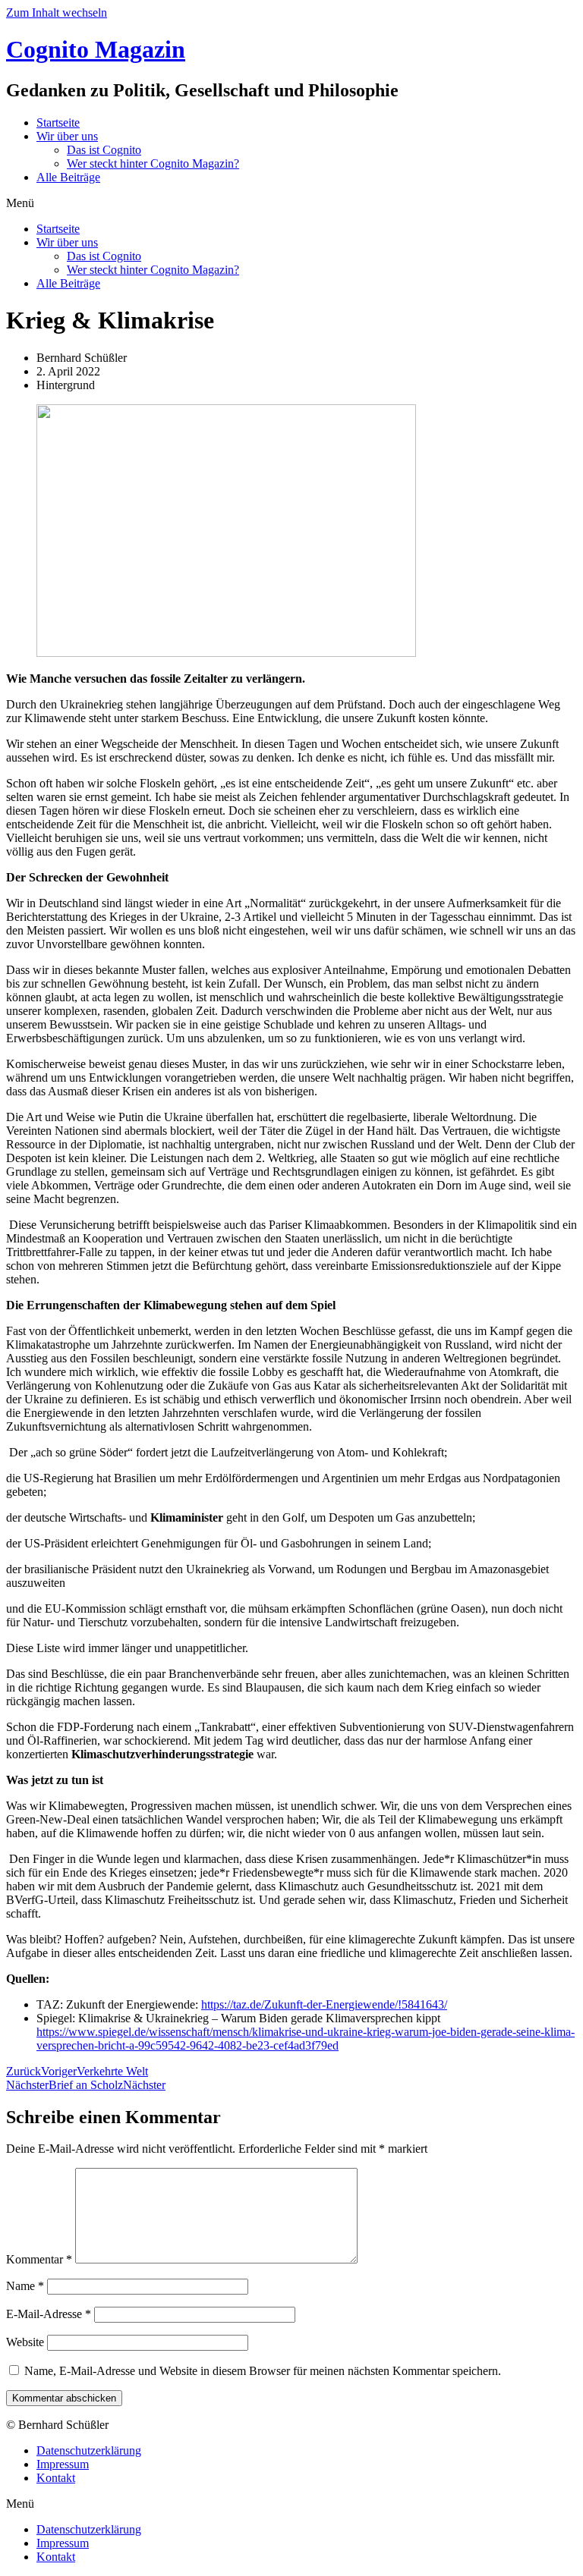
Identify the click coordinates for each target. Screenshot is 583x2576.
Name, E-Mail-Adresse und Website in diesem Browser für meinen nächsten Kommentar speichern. (263, 2371)
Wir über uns (67, 136)
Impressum (63, 2464)
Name (25, 2286)
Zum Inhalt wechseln (57, 13)
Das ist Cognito (104, 150)
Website (25, 2342)
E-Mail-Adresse (49, 2314)
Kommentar (39, 2259)
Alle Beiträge (68, 177)
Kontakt (56, 2478)
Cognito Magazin (96, 49)
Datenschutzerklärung (89, 2450)
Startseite (58, 123)
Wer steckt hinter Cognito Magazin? (153, 163)
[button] (291, 203)
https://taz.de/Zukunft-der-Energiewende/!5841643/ (324, 2004)
